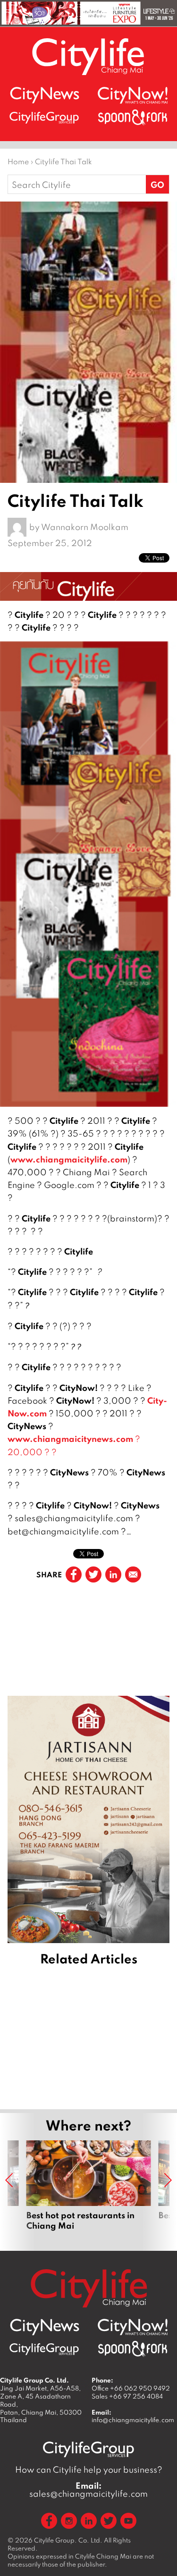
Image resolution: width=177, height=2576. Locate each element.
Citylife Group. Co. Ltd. (68, 2540)
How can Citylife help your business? (89, 2470)
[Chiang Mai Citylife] (89, 56)
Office (131, 2388)
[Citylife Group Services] (44, 117)
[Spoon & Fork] (133, 117)
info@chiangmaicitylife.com (133, 2420)
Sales (127, 2396)
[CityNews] (44, 95)
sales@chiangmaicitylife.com (88, 2490)
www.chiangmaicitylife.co (65, 1159)
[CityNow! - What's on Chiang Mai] (133, 95)
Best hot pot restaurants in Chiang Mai (89, 2185)
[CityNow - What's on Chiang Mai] (133, 2327)
